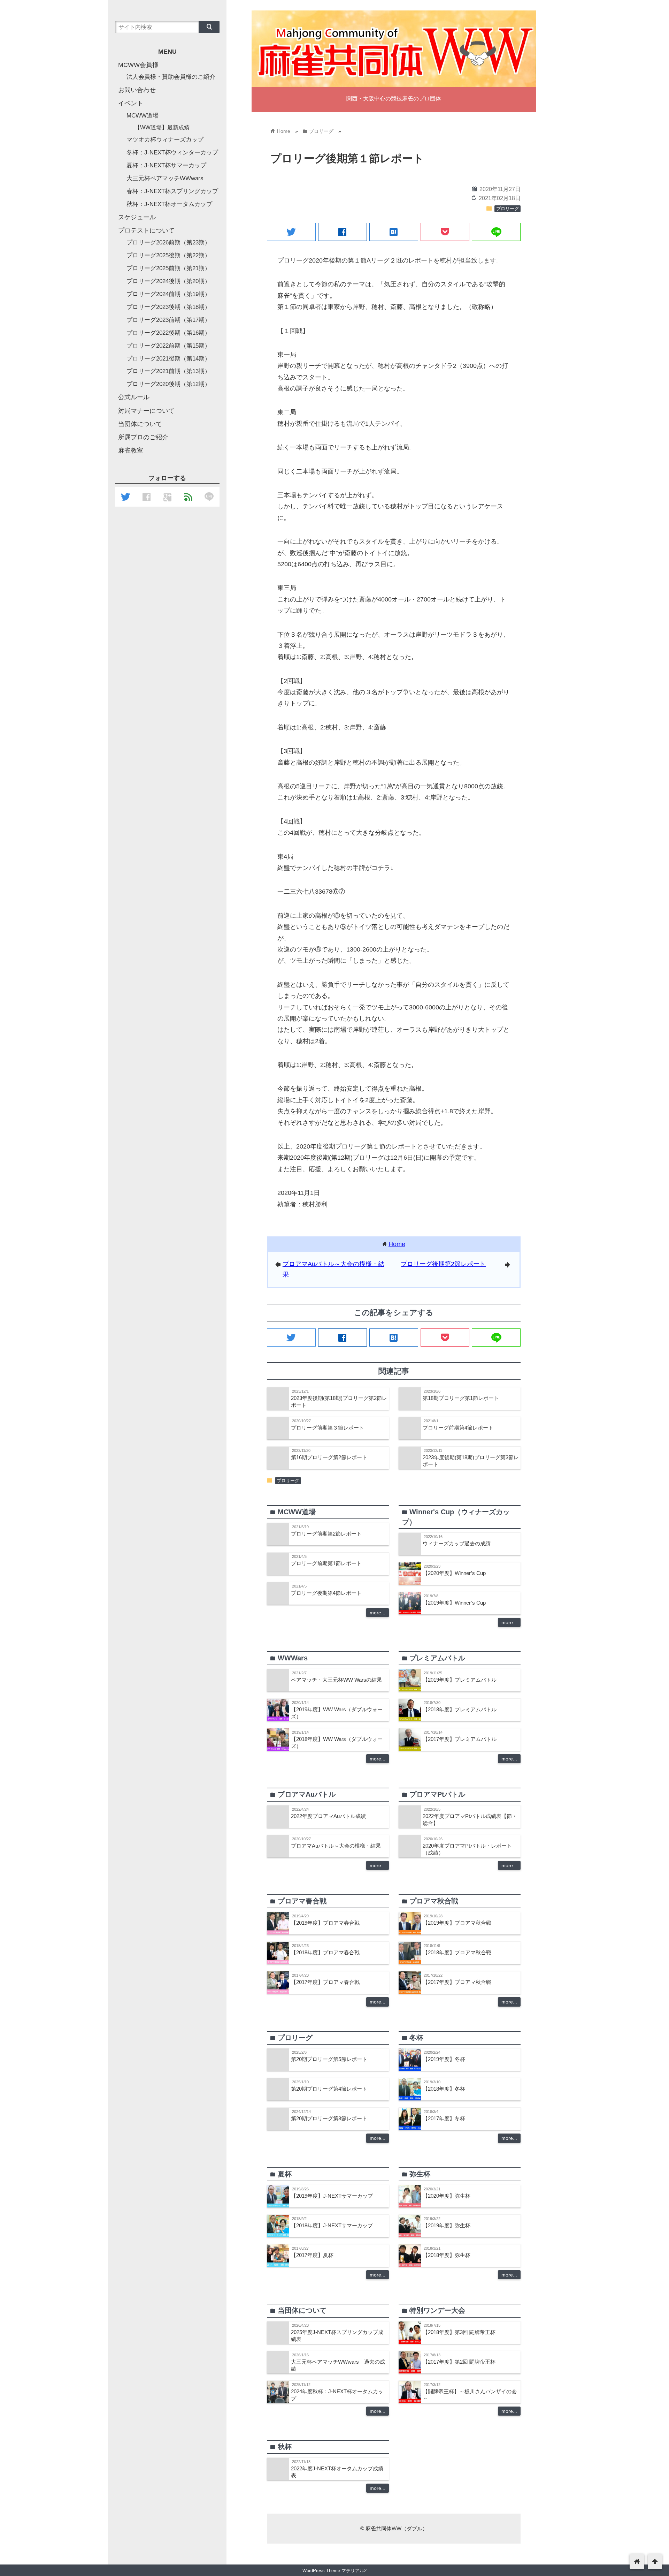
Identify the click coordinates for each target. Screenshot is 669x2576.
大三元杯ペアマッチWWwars (165, 178)
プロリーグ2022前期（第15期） (168, 346)
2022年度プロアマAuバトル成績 (328, 1816)
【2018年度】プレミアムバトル (460, 1709)
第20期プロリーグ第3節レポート (329, 2118)
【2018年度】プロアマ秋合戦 (457, 1952)
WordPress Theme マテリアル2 (334, 2571)
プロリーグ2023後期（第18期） (168, 307)
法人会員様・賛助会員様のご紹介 (171, 77)
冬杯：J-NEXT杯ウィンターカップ (172, 153)
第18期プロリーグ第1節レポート (461, 1398)
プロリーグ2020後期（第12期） (168, 384)
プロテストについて (146, 230)
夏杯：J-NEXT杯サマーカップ (166, 165)
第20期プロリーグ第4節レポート (329, 2089)
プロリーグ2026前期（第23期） (168, 243)
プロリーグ (507, 209)
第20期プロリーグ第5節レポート (329, 2059)
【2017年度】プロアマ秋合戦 (457, 1982)
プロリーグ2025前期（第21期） (168, 268)
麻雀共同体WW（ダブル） (397, 2528)
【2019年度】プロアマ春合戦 (325, 1923)
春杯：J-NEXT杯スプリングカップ (172, 191)
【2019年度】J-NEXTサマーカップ (332, 2196)
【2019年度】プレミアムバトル (460, 1680)
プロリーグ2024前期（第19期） (168, 294)
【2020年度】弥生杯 (447, 2196)
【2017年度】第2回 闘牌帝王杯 (459, 2362)
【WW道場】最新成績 (162, 127)
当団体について (140, 424)
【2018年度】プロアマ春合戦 (325, 1952)
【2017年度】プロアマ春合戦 (325, 1982)
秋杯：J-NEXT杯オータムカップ (169, 204)
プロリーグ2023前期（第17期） (168, 320)
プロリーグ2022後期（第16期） (168, 333)
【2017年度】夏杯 (312, 2255)
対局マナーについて (146, 411)
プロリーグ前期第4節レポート (458, 1428)
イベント (131, 103)
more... (378, 1613)
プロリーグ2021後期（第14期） (168, 359)
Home (397, 1244)
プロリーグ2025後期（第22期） (168, 255)
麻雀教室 (131, 450)
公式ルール (134, 397)
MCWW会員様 (138, 65)
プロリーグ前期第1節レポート (326, 1563)
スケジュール (137, 217)
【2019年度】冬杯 (444, 2059)
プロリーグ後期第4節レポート (326, 1593)
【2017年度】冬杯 (444, 2118)
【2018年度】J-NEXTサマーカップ (332, 2225)
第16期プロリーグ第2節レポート (329, 1457)
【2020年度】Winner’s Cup (454, 1573)
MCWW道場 (143, 116)
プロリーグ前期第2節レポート (326, 1534)
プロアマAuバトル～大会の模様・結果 (336, 1846)
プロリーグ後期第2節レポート (443, 1264)
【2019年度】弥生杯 (447, 2225)
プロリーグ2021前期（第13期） (168, 371)
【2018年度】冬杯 (444, 2089)
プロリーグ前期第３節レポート (328, 1428)
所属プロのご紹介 (143, 437)
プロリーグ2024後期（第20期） (168, 281)
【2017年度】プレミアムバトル (460, 1739)
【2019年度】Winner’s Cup (454, 1603)
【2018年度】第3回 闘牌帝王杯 (459, 2332)
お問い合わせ (137, 90)
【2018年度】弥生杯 (447, 2255)
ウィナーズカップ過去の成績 (457, 1543)
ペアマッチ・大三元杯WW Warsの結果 (336, 1680)
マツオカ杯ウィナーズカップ (165, 140)
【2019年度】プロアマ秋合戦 (457, 1923)
